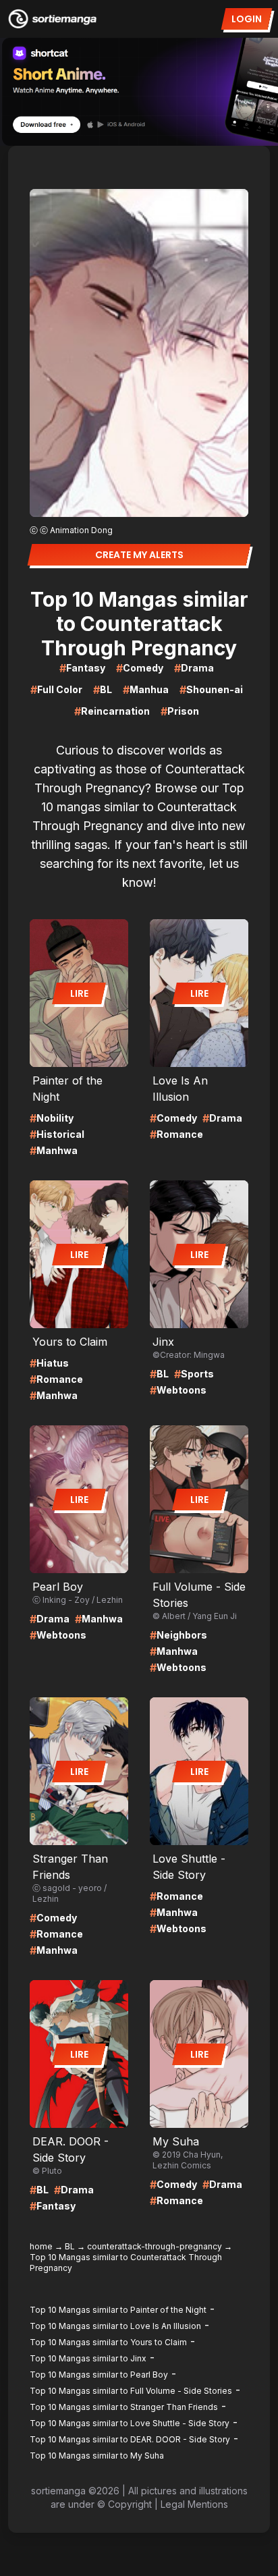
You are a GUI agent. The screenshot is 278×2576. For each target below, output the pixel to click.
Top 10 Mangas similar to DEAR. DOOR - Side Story (130, 2439)
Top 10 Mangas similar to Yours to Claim (108, 2342)
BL (70, 2246)
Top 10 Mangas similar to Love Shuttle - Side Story (130, 2423)
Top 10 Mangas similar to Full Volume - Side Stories (131, 2391)
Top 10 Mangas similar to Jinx (88, 2358)
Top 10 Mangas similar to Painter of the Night (118, 2310)
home (41, 2246)
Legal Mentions (194, 2504)
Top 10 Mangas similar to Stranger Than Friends (124, 2407)
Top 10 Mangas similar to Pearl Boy (99, 2375)
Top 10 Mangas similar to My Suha (97, 2456)
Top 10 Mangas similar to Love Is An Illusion (115, 2326)
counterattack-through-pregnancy (155, 2246)
